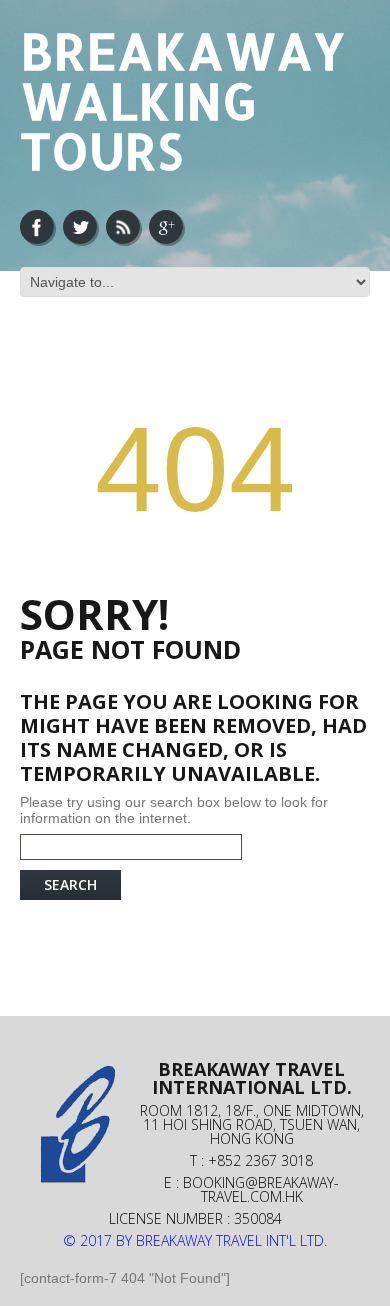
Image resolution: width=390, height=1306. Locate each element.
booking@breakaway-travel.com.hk (261, 1189)
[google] (166, 227)
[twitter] (80, 227)
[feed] (123, 227)
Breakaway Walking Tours (182, 100)
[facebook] (37, 227)
